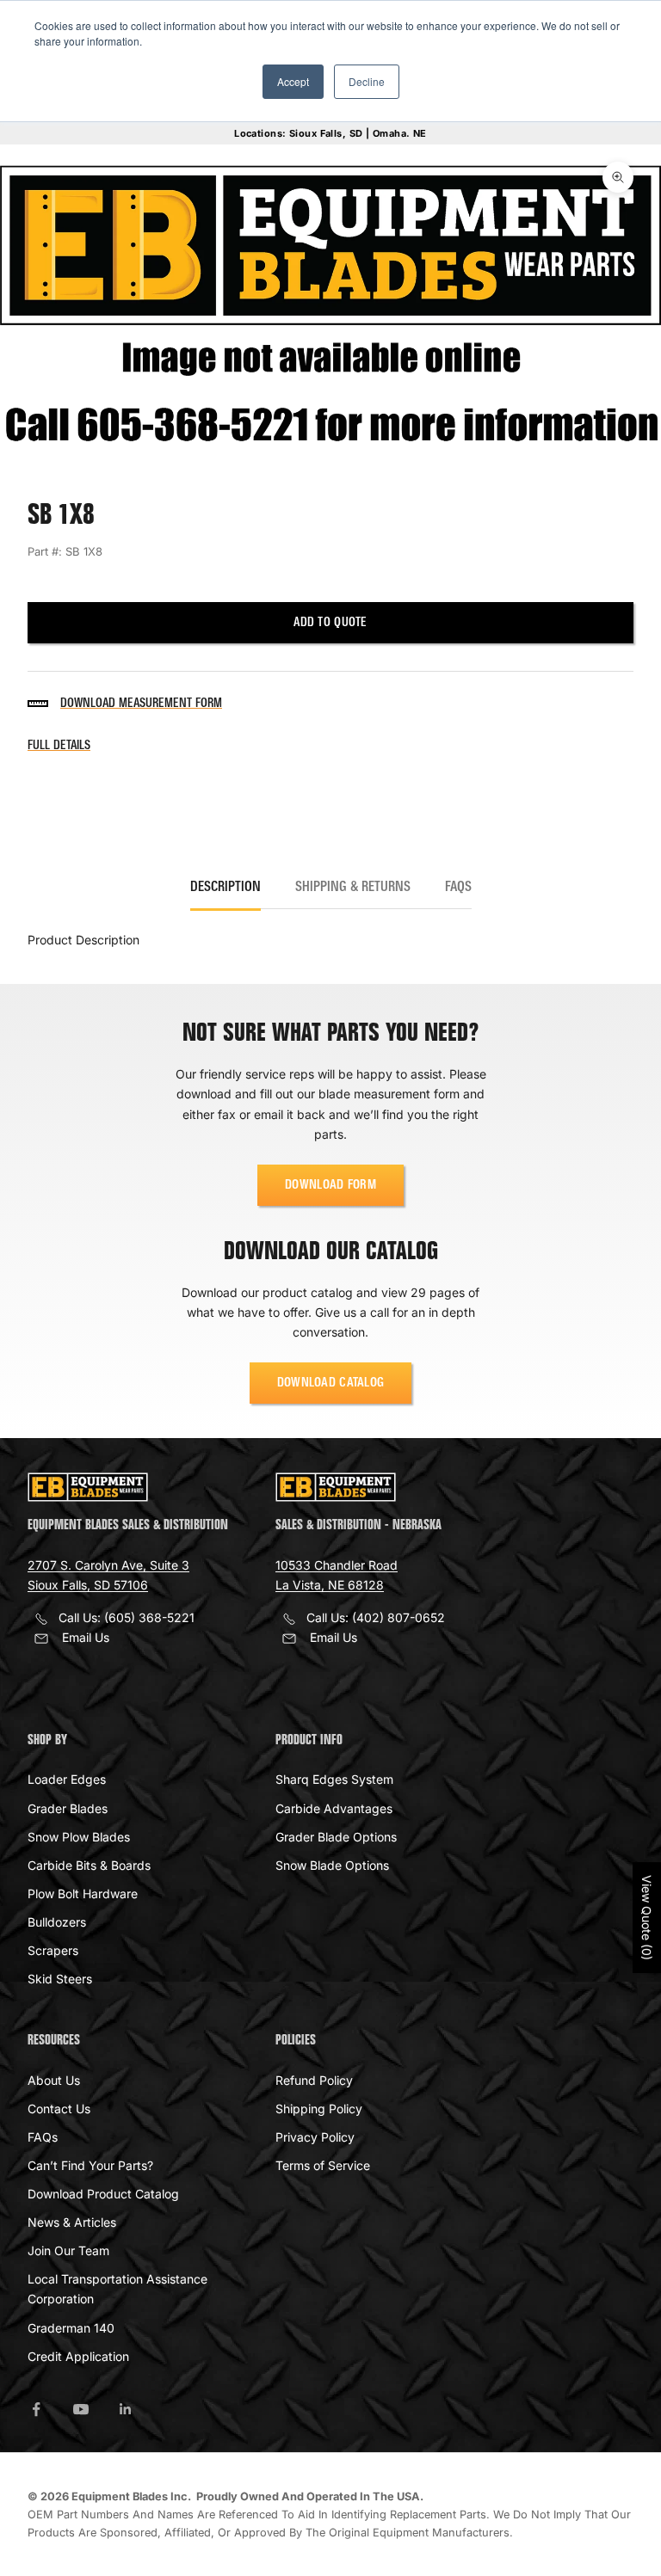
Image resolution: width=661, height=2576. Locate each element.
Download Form (330, 1185)
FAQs (43, 2137)
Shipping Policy (319, 2109)
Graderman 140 (71, 2328)
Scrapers (53, 1950)
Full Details (59, 746)
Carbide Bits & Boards (89, 1865)
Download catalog (331, 1383)
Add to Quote (330, 623)
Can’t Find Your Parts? (90, 2165)
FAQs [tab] (458, 888)
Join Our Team (68, 2250)
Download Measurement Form (141, 704)
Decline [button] (367, 81)
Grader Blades (68, 1808)
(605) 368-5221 (149, 1617)
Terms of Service (323, 2165)
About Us (54, 2080)
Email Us (86, 1637)
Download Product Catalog (103, 2194)
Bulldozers (57, 1922)
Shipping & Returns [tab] (353, 888)
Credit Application (78, 2356)
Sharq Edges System (334, 1779)
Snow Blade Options (332, 1865)
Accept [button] (293, 81)
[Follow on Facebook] (36, 2409)
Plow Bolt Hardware (83, 1894)
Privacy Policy (315, 2137)
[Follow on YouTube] (81, 2409)
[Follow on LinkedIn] (126, 2409)
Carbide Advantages (334, 1808)
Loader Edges (67, 1779)
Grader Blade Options (336, 1837)
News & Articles (72, 2222)
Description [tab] (225, 888)
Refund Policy (314, 2080)
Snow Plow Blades (79, 1837)
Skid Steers (60, 1979)
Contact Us (59, 2109)
